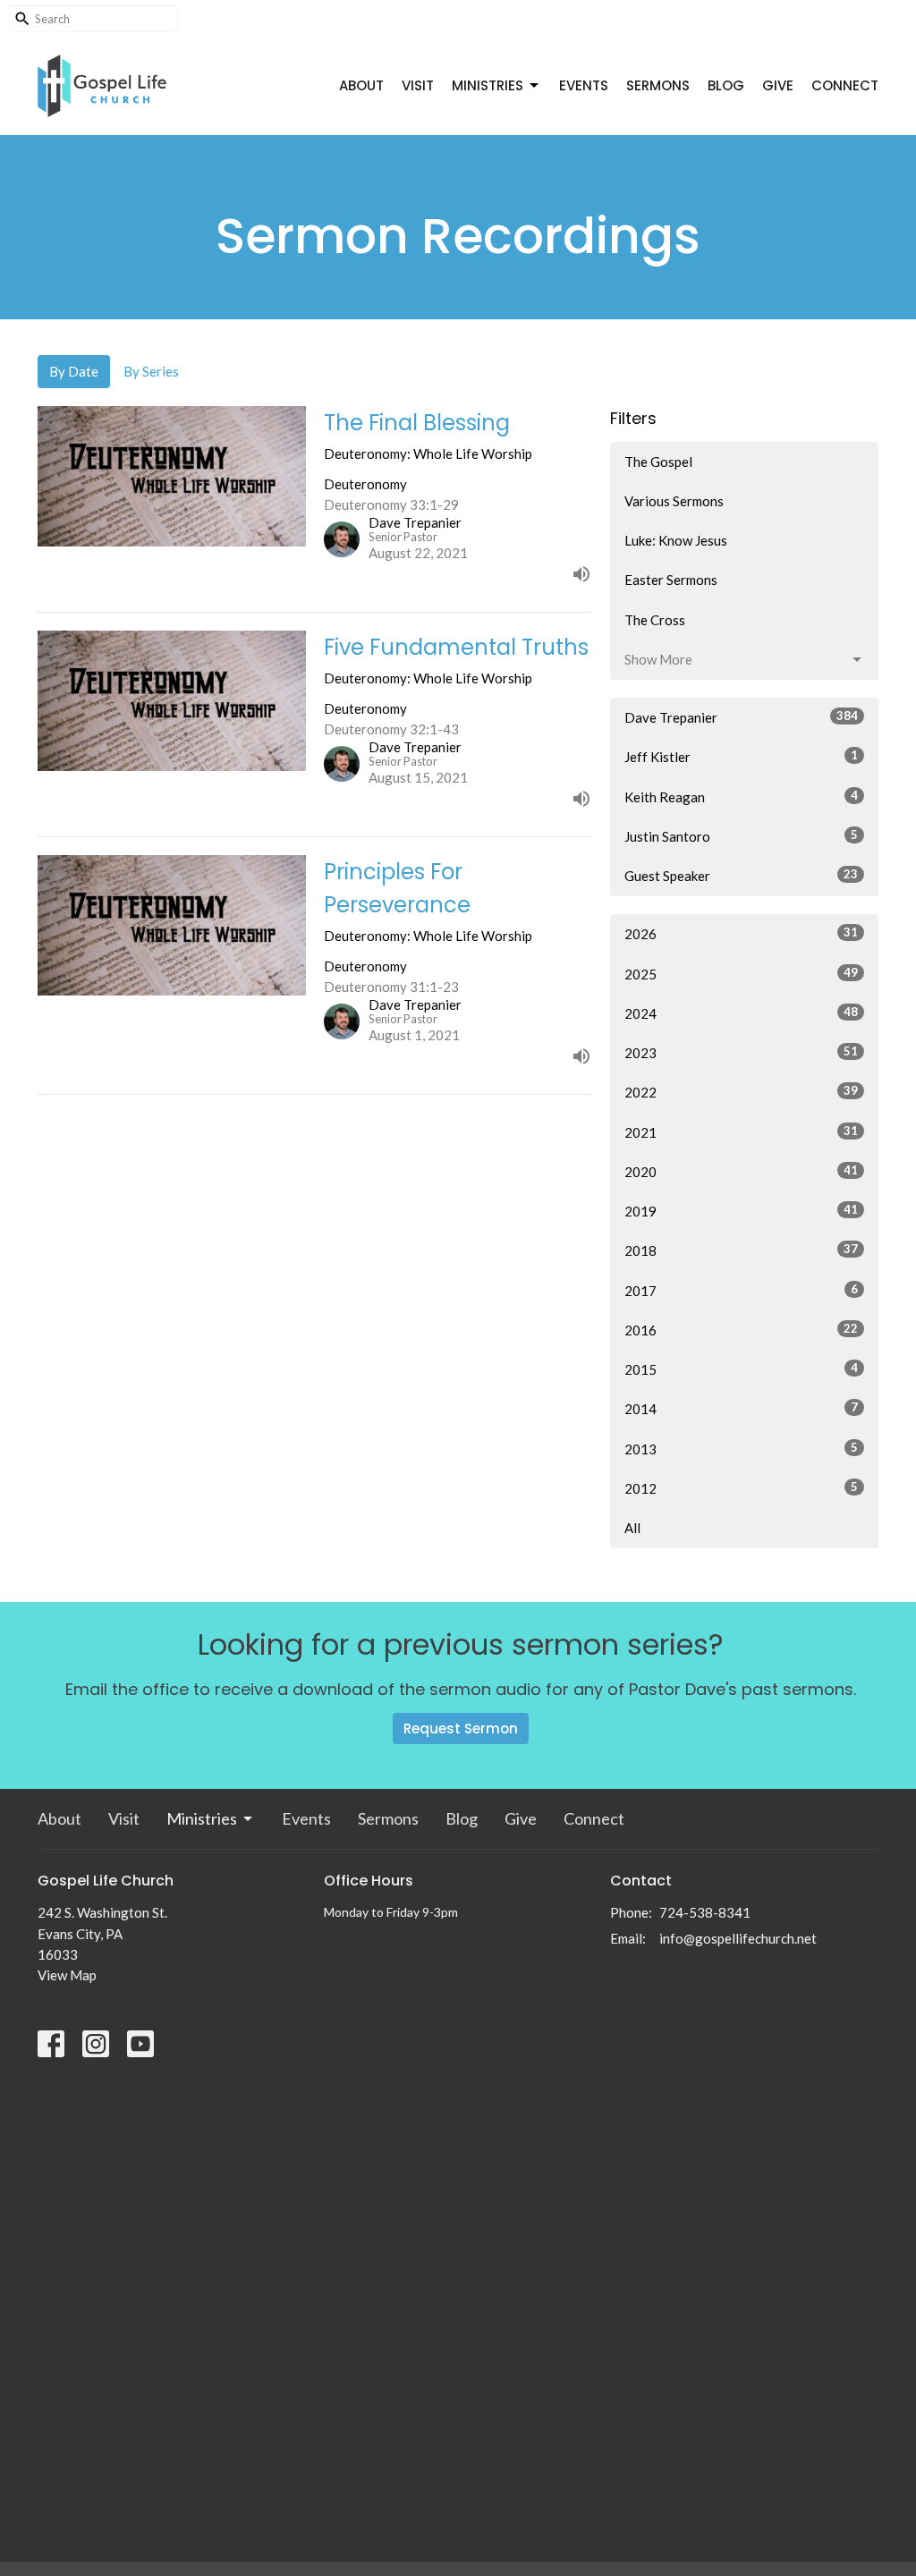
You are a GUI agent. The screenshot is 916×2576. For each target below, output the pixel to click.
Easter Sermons (671, 580)
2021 (741, 1132)
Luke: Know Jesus (676, 540)
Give (778, 85)
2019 (741, 1211)
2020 (741, 1171)
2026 (741, 933)
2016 (741, 1330)
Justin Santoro (741, 836)
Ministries (488, 85)
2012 (741, 1488)
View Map (67, 1975)
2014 (741, 1408)
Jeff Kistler (741, 756)
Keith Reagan (741, 797)
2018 (741, 1250)
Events (584, 85)
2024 (741, 1013)
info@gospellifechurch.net (738, 1938)
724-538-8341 (705, 1912)
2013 (741, 1449)
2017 (741, 1290)
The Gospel (658, 462)
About (361, 85)
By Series (151, 371)
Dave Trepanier (741, 717)
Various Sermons (674, 501)
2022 (741, 1092)
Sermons (658, 85)
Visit (418, 85)
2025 (741, 974)
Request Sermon (461, 1729)
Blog (726, 85)
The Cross (655, 620)
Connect (845, 85)
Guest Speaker (741, 875)
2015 (741, 1369)
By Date (74, 371)
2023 (741, 1052)
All (632, 1528)
